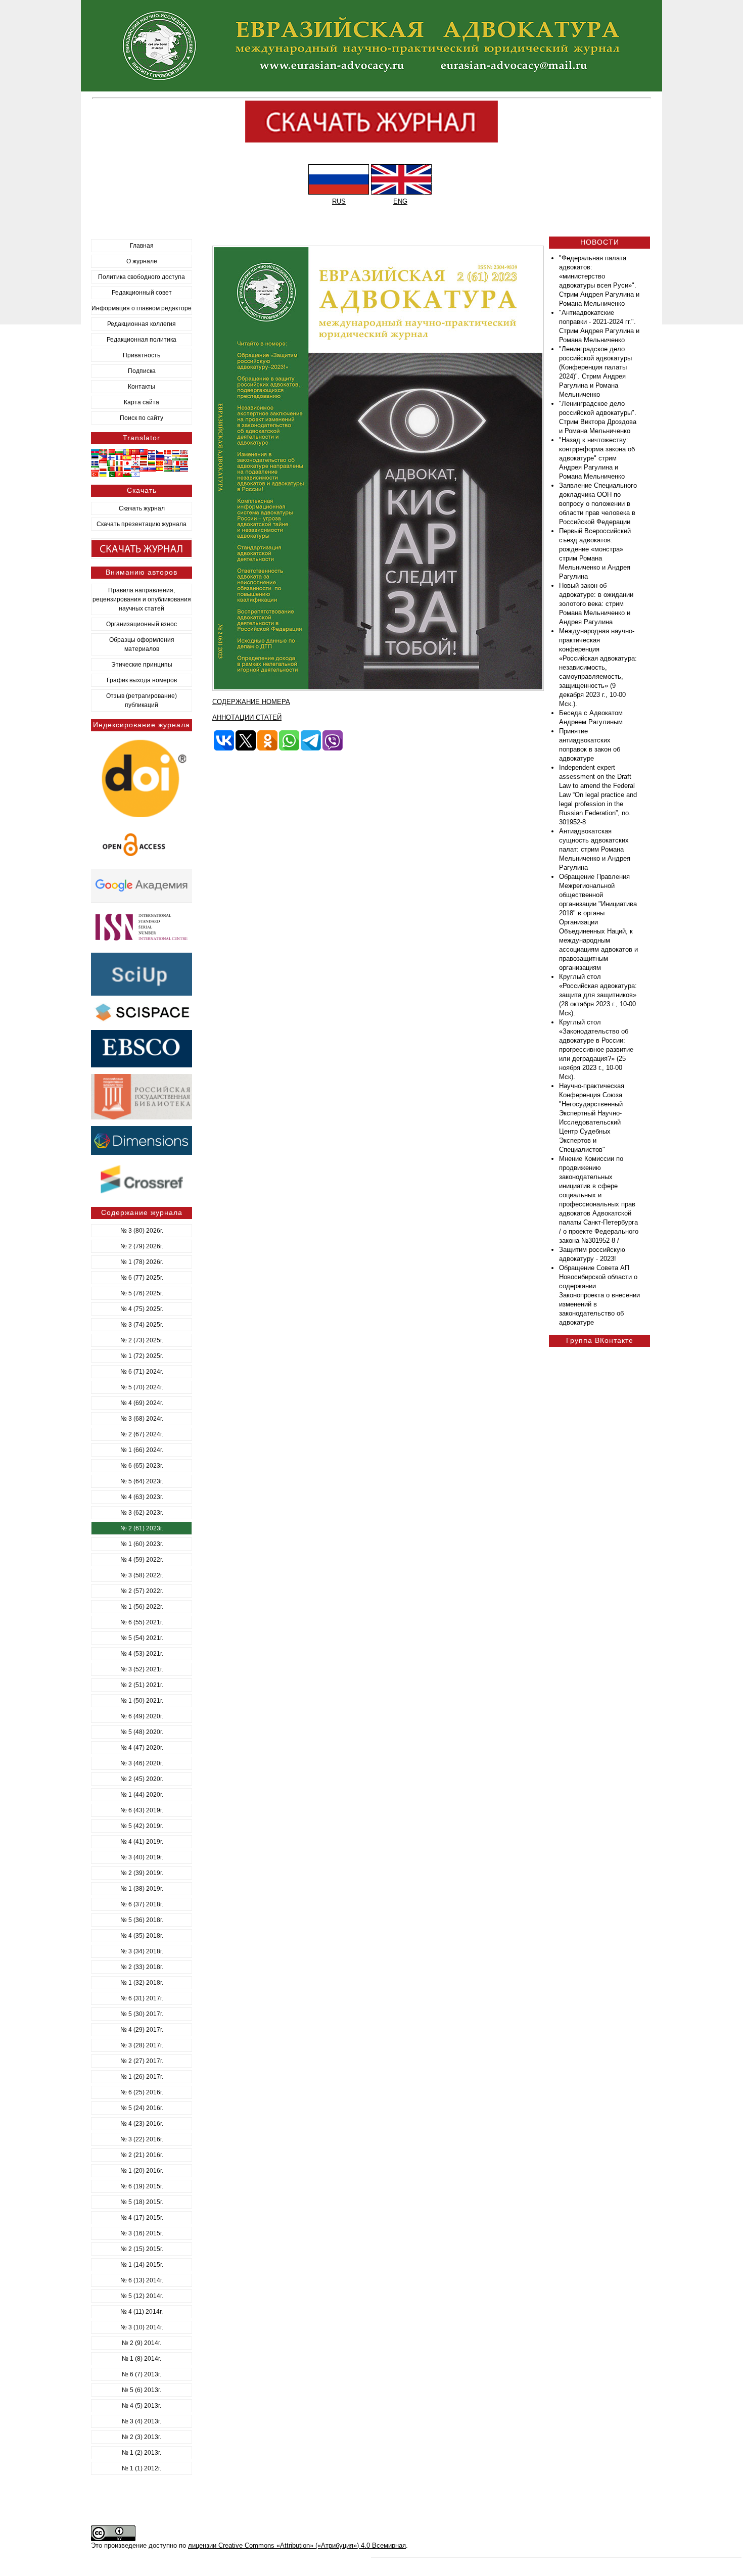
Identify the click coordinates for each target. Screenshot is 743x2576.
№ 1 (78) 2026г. (142, 1262)
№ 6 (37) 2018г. (142, 1904)
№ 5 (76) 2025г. (142, 1293)
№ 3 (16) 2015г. (142, 2233)
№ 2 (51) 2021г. (142, 1685)
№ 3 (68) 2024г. (142, 1419)
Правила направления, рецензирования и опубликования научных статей (142, 599)
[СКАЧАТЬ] (378, 689)
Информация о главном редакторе (142, 308)
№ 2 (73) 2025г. (142, 1340)
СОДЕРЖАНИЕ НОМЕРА (251, 702)
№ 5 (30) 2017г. (142, 2014)
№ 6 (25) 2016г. (142, 2092)
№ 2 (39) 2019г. (142, 1873)
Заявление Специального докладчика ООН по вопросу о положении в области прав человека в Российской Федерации (598, 504)
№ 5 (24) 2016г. (142, 2108)
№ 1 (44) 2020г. (142, 1795)
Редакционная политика (142, 340)
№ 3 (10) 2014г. (142, 2327)
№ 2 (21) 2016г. (142, 2155)
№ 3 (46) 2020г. (142, 1763)
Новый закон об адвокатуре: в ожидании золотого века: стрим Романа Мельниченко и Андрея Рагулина (596, 604)
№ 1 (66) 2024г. (142, 1450)
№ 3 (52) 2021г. (142, 1669)
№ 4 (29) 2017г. (142, 2030)
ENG (400, 201)
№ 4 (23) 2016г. (142, 2124)
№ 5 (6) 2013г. (142, 2390)
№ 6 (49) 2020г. (142, 1716)
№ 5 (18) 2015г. (142, 2202)
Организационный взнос (142, 624)
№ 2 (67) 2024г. (142, 1434)
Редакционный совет (142, 293)
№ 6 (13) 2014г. (142, 2280)
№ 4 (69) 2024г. (142, 1403)
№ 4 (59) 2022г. (142, 1560)
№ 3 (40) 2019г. (142, 1857)
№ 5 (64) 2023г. (142, 1481)
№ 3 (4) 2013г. (142, 2421)
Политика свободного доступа (142, 277)
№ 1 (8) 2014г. (142, 2359)
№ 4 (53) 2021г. (142, 1654)
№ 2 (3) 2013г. (142, 2437)
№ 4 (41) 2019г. (142, 1842)
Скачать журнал (142, 508)
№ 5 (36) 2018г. (142, 1920)
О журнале (142, 261)
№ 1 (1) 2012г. (142, 2468)
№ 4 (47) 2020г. (142, 1748)
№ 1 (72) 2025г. (142, 1356)
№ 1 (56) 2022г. (142, 1607)
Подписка (142, 371)
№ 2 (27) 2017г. (142, 2061)
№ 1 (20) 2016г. (142, 2171)
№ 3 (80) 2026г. (142, 1231)
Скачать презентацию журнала (142, 524)
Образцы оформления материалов (142, 644)
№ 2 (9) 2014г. (142, 2343)
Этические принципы (142, 665)
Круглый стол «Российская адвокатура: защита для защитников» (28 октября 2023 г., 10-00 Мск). (598, 995)
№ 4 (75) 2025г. (142, 1309)
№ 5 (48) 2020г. (142, 1732)
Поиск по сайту (142, 418)
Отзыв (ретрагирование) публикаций (142, 700)
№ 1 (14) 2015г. (142, 2265)
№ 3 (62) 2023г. (142, 1513)
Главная (142, 246)
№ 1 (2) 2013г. (142, 2453)
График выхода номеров (142, 680)
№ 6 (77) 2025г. (142, 1278)
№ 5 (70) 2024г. (142, 1387)
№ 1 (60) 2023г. (142, 1544)
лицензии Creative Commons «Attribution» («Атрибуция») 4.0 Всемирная (297, 2545)
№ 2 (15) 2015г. (142, 2249)
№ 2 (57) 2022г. (142, 1591)
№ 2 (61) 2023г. (142, 1528)
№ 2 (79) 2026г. (142, 1246)
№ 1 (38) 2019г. (142, 1889)
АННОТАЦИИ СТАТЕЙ (247, 717)
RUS (339, 201)
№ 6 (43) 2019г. (142, 1810)
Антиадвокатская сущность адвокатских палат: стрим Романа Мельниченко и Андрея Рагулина (595, 849)
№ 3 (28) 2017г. (142, 2045)
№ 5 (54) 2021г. (142, 1638)
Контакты (142, 387)
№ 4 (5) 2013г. (142, 2406)
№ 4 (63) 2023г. (142, 1497)
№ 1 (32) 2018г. (142, 1983)
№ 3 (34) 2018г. (142, 1951)
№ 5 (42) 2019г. (142, 1826)
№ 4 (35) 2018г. (142, 1936)
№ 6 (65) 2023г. (142, 1466)
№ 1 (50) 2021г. (142, 1701)
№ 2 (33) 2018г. (142, 1967)
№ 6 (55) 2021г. (142, 1622)
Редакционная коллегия (142, 324)
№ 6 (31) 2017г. (142, 1998)
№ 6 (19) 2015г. (142, 2186)
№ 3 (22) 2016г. (142, 2139)
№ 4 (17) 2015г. (142, 2218)
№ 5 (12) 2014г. (142, 2296)
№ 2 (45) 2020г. (142, 1779)
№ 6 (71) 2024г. (142, 1372)
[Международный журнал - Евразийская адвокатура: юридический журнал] (371, 89)
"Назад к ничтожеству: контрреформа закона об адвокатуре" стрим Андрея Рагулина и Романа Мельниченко (597, 458)
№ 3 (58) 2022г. (142, 1575)
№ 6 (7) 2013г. (142, 2374)
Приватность (142, 355)
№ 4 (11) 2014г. (142, 2312)
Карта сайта (142, 402)
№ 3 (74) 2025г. (142, 1325)
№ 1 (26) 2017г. (142, 2077)
